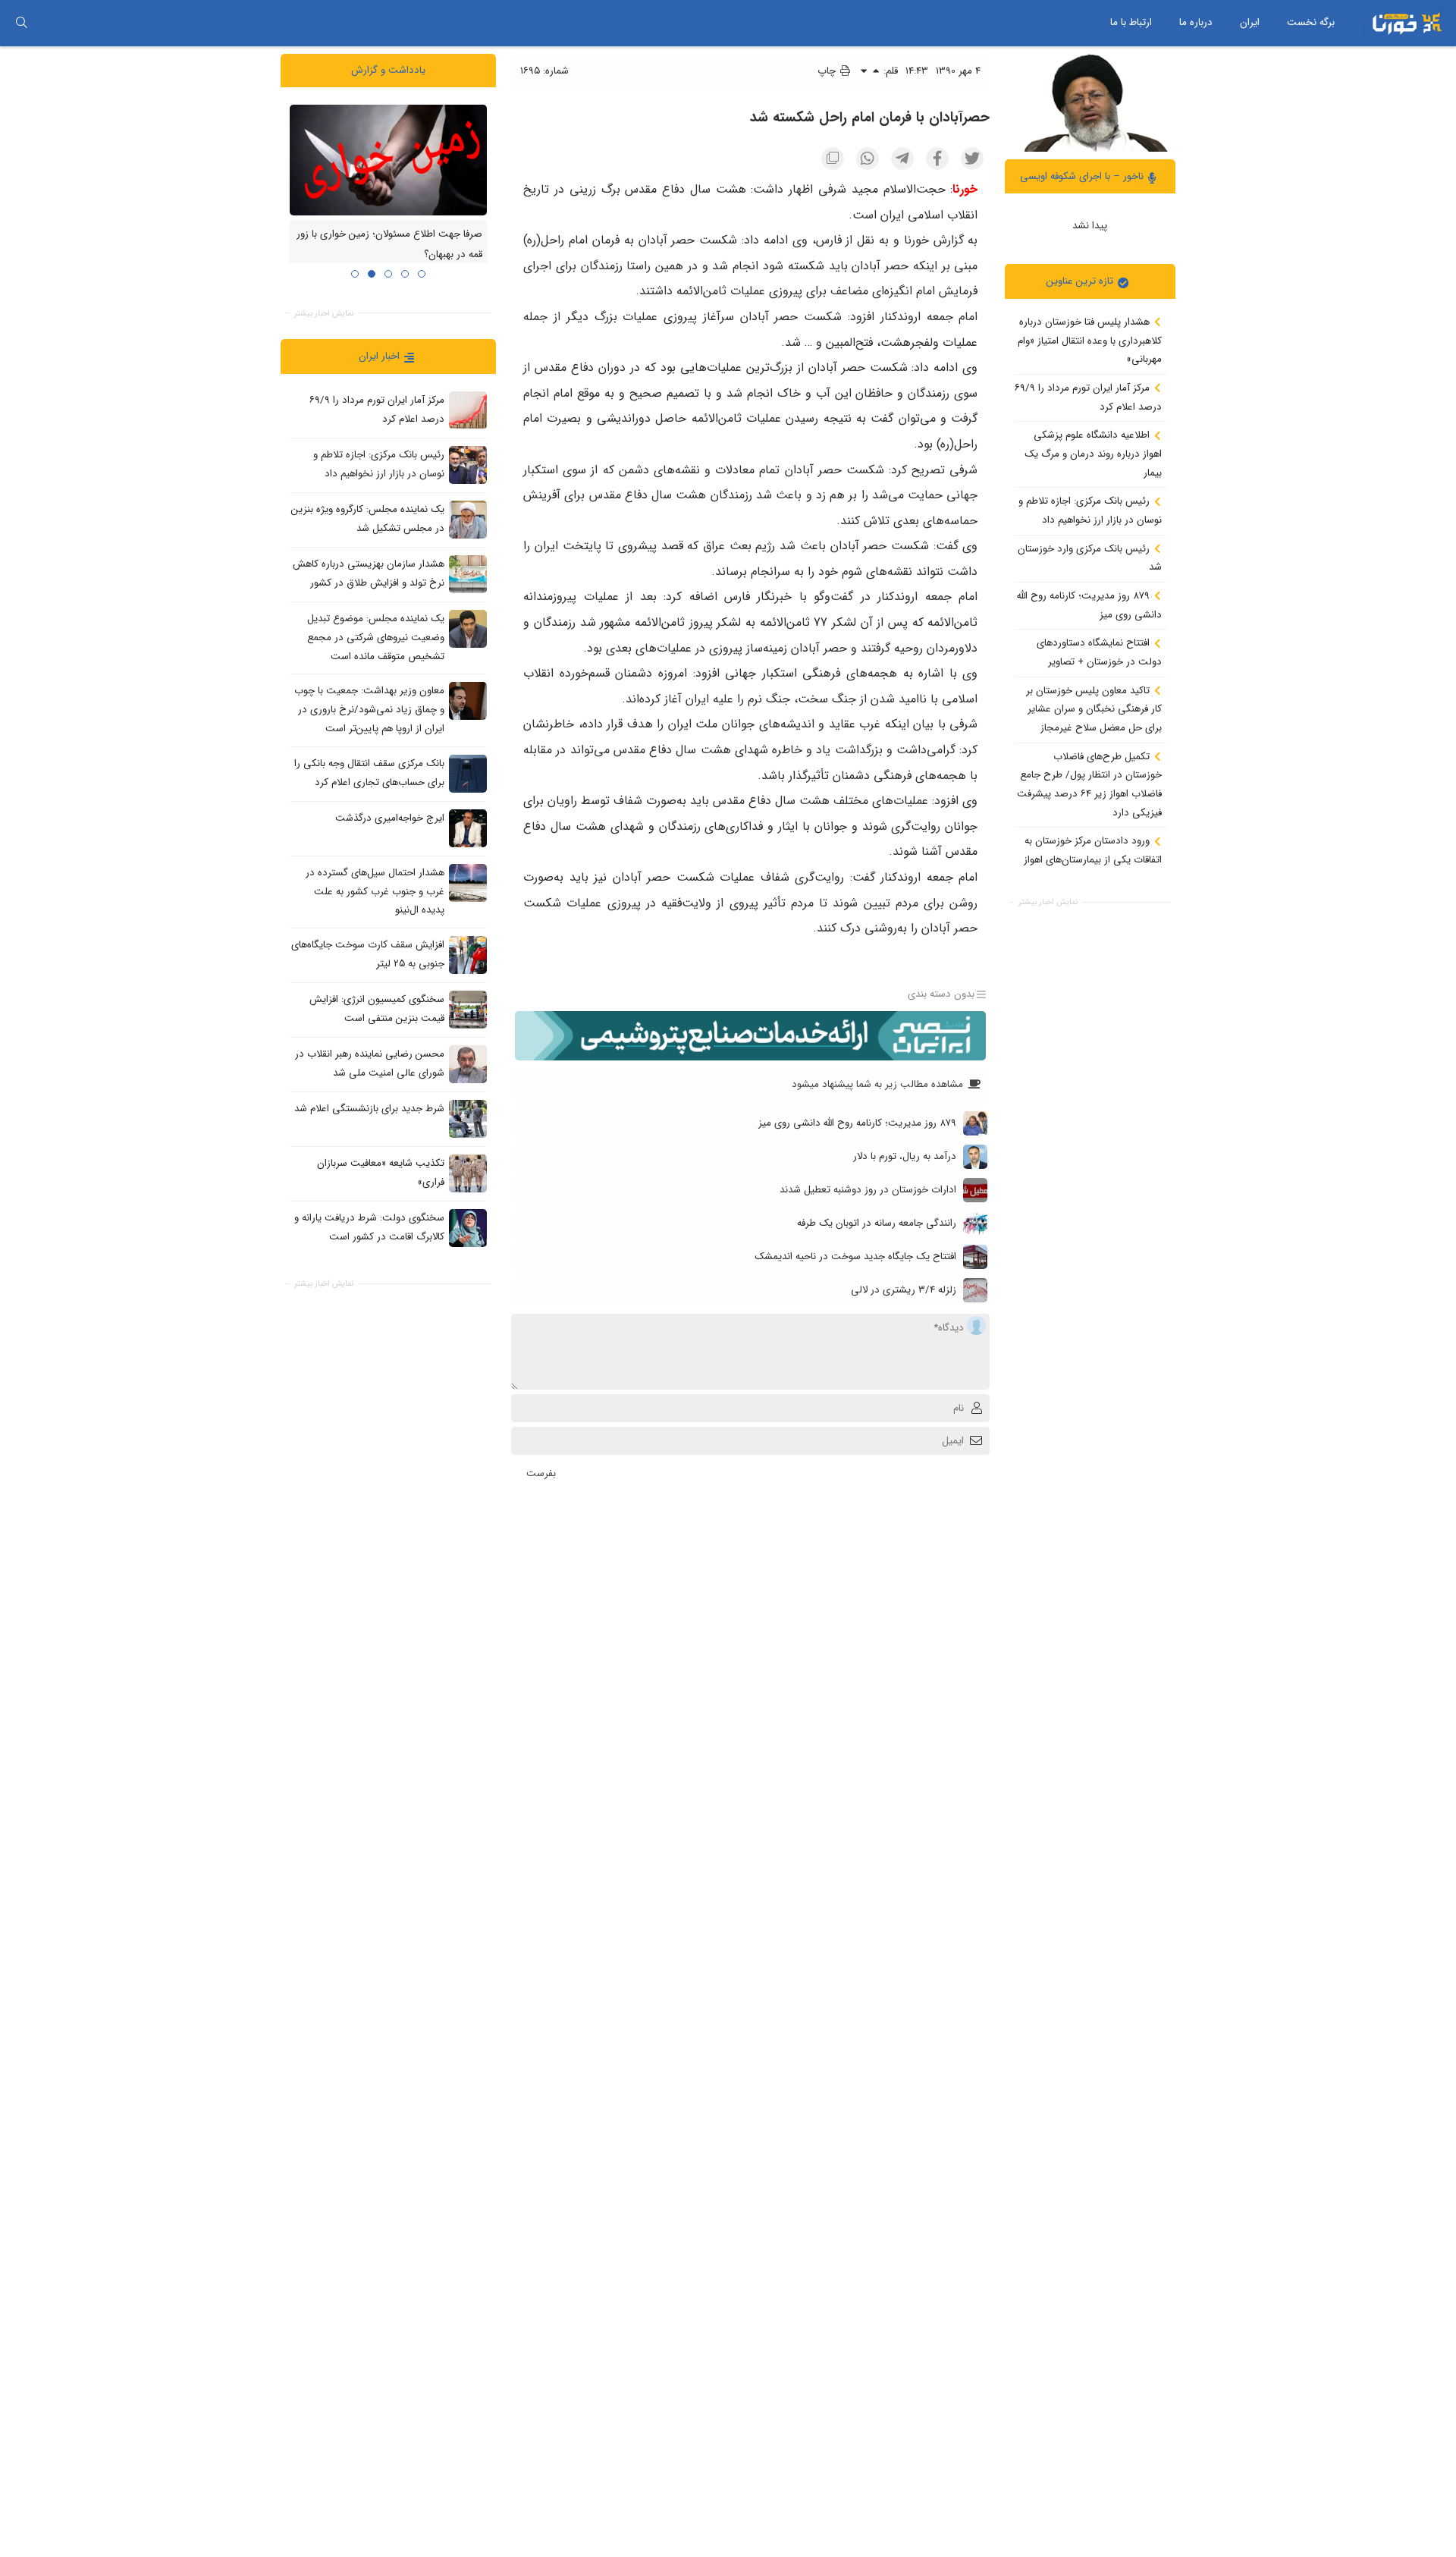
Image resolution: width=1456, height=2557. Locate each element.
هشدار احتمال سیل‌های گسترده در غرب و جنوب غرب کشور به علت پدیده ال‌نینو (375, 891)
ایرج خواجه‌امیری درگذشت (390, 818)
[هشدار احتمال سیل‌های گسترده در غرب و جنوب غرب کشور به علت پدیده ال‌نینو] (468, 882)
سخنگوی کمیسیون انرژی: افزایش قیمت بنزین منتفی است (377, 1009)
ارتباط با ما (1131, 22)
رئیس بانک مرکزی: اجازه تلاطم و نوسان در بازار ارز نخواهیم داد (1090, 510)
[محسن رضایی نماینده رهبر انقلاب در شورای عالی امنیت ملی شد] (468, 1063)
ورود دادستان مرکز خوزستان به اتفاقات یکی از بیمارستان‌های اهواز (1093, 850)
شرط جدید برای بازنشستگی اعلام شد (369, 1109)
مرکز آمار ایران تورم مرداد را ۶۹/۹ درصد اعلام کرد (1088, 397)
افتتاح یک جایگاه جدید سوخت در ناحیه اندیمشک (855, 1257)
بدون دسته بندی (941, 994)
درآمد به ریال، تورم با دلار (905, 1156)
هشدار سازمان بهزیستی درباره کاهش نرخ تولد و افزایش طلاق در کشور (369, 573)
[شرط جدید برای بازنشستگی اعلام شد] (468, 1118)
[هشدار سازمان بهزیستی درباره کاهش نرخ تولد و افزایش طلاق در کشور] (468, 574)
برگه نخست (1311, 22)
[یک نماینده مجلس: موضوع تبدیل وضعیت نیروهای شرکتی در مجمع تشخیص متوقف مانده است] (468, 629)
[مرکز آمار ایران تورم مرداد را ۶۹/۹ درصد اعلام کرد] (468, 410)
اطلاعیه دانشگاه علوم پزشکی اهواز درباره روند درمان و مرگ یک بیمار (1093, 454)
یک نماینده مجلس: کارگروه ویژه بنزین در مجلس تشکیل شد (368, 519)
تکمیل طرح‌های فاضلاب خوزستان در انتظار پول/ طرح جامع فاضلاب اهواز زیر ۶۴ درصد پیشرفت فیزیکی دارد (1089, 784)
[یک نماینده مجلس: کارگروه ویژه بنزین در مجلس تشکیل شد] (468, 520)
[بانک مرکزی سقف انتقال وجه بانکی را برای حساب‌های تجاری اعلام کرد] (468, 773)
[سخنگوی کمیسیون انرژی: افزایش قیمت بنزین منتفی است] (468, 1009)
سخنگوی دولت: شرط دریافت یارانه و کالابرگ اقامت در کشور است (369, 1227)
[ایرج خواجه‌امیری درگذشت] (468, 828)
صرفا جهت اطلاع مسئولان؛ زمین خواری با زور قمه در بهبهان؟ (389, 244)
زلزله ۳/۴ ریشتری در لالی (904, 1290)
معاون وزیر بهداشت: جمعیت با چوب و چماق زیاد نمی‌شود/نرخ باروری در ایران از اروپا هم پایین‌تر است (369, 709)
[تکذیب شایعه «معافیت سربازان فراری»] (468, 1173)
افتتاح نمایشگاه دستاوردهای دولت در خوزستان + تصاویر (1099, 652)
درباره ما (1196, 22)
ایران (1250, 22)
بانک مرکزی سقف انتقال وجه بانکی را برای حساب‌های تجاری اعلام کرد (369, 773)
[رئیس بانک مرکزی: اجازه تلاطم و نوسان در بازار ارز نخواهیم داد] (468, 465)
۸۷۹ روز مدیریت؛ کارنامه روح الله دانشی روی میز (1089, 605)
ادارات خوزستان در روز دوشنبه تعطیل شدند (868, 1190)
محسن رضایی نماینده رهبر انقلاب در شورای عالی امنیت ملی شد (370, 1063)
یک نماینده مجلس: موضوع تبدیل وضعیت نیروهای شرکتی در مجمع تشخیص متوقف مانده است (376, 637)
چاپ (828, 71)
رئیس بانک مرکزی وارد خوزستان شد (1090, 558)
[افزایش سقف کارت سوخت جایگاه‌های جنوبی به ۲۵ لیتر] (468, 954)
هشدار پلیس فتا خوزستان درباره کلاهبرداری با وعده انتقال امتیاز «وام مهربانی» (1090, 341)
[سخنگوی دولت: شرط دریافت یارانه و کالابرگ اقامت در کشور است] (468, 1227)
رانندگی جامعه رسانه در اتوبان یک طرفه (877, 1223)
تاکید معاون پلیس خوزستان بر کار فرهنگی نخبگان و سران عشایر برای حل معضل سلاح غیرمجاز (1094, 708)
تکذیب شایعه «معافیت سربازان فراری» (381, 1173)
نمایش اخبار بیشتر (1048, 902)
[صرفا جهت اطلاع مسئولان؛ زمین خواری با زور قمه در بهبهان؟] (388, 159)
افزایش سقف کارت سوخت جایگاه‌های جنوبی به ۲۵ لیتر (368, 954)
